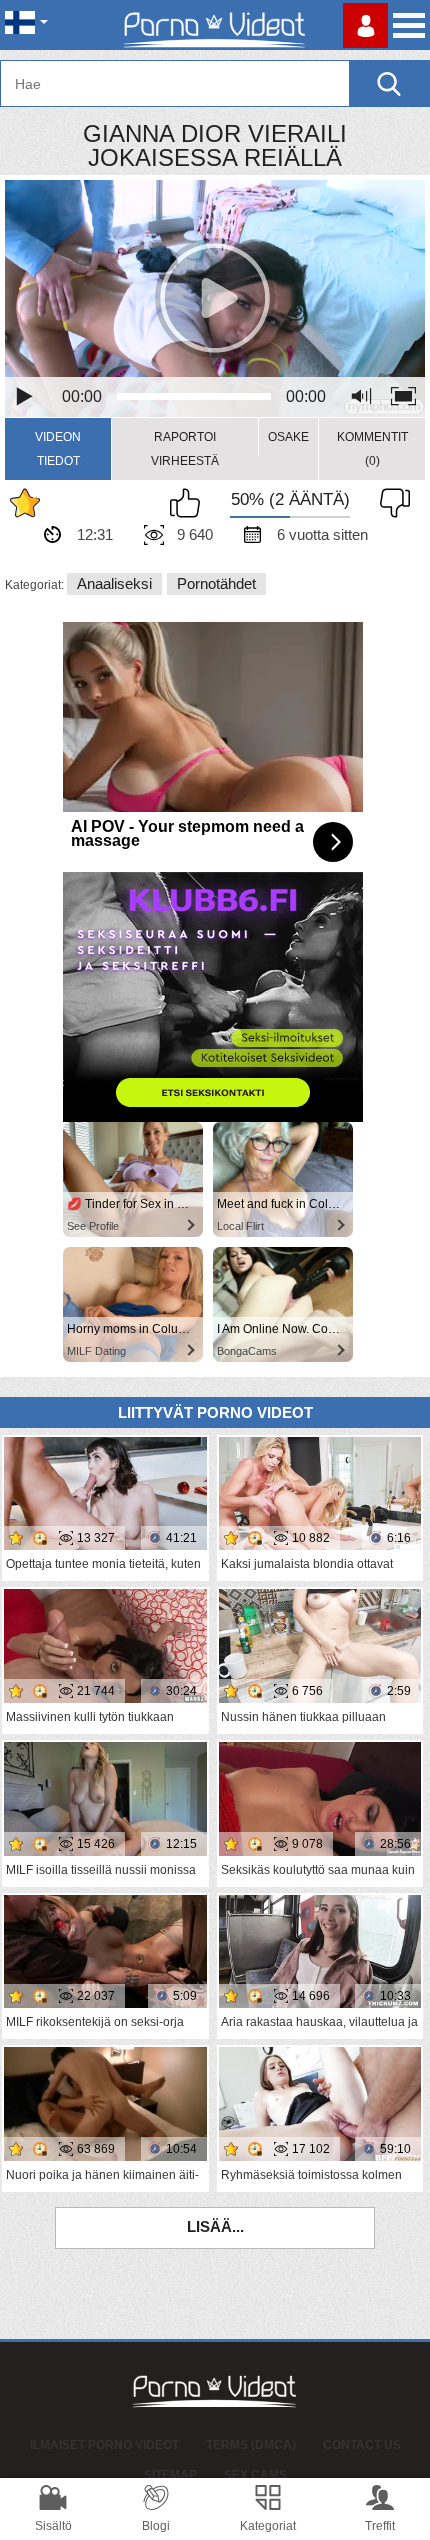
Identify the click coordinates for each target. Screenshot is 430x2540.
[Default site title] (215, 25)
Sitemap (170, 2475)
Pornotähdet (216, 583)
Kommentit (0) (372, 449)
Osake (288, 437)
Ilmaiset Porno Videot (104, 2445)
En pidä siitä (390, 503)
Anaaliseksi (114, 583)
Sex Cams (255, 2475)
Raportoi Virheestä (185, 449)
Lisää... (215, 2226)
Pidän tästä (190, 503)
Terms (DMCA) (251, 2445)
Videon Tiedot (58, 449)
